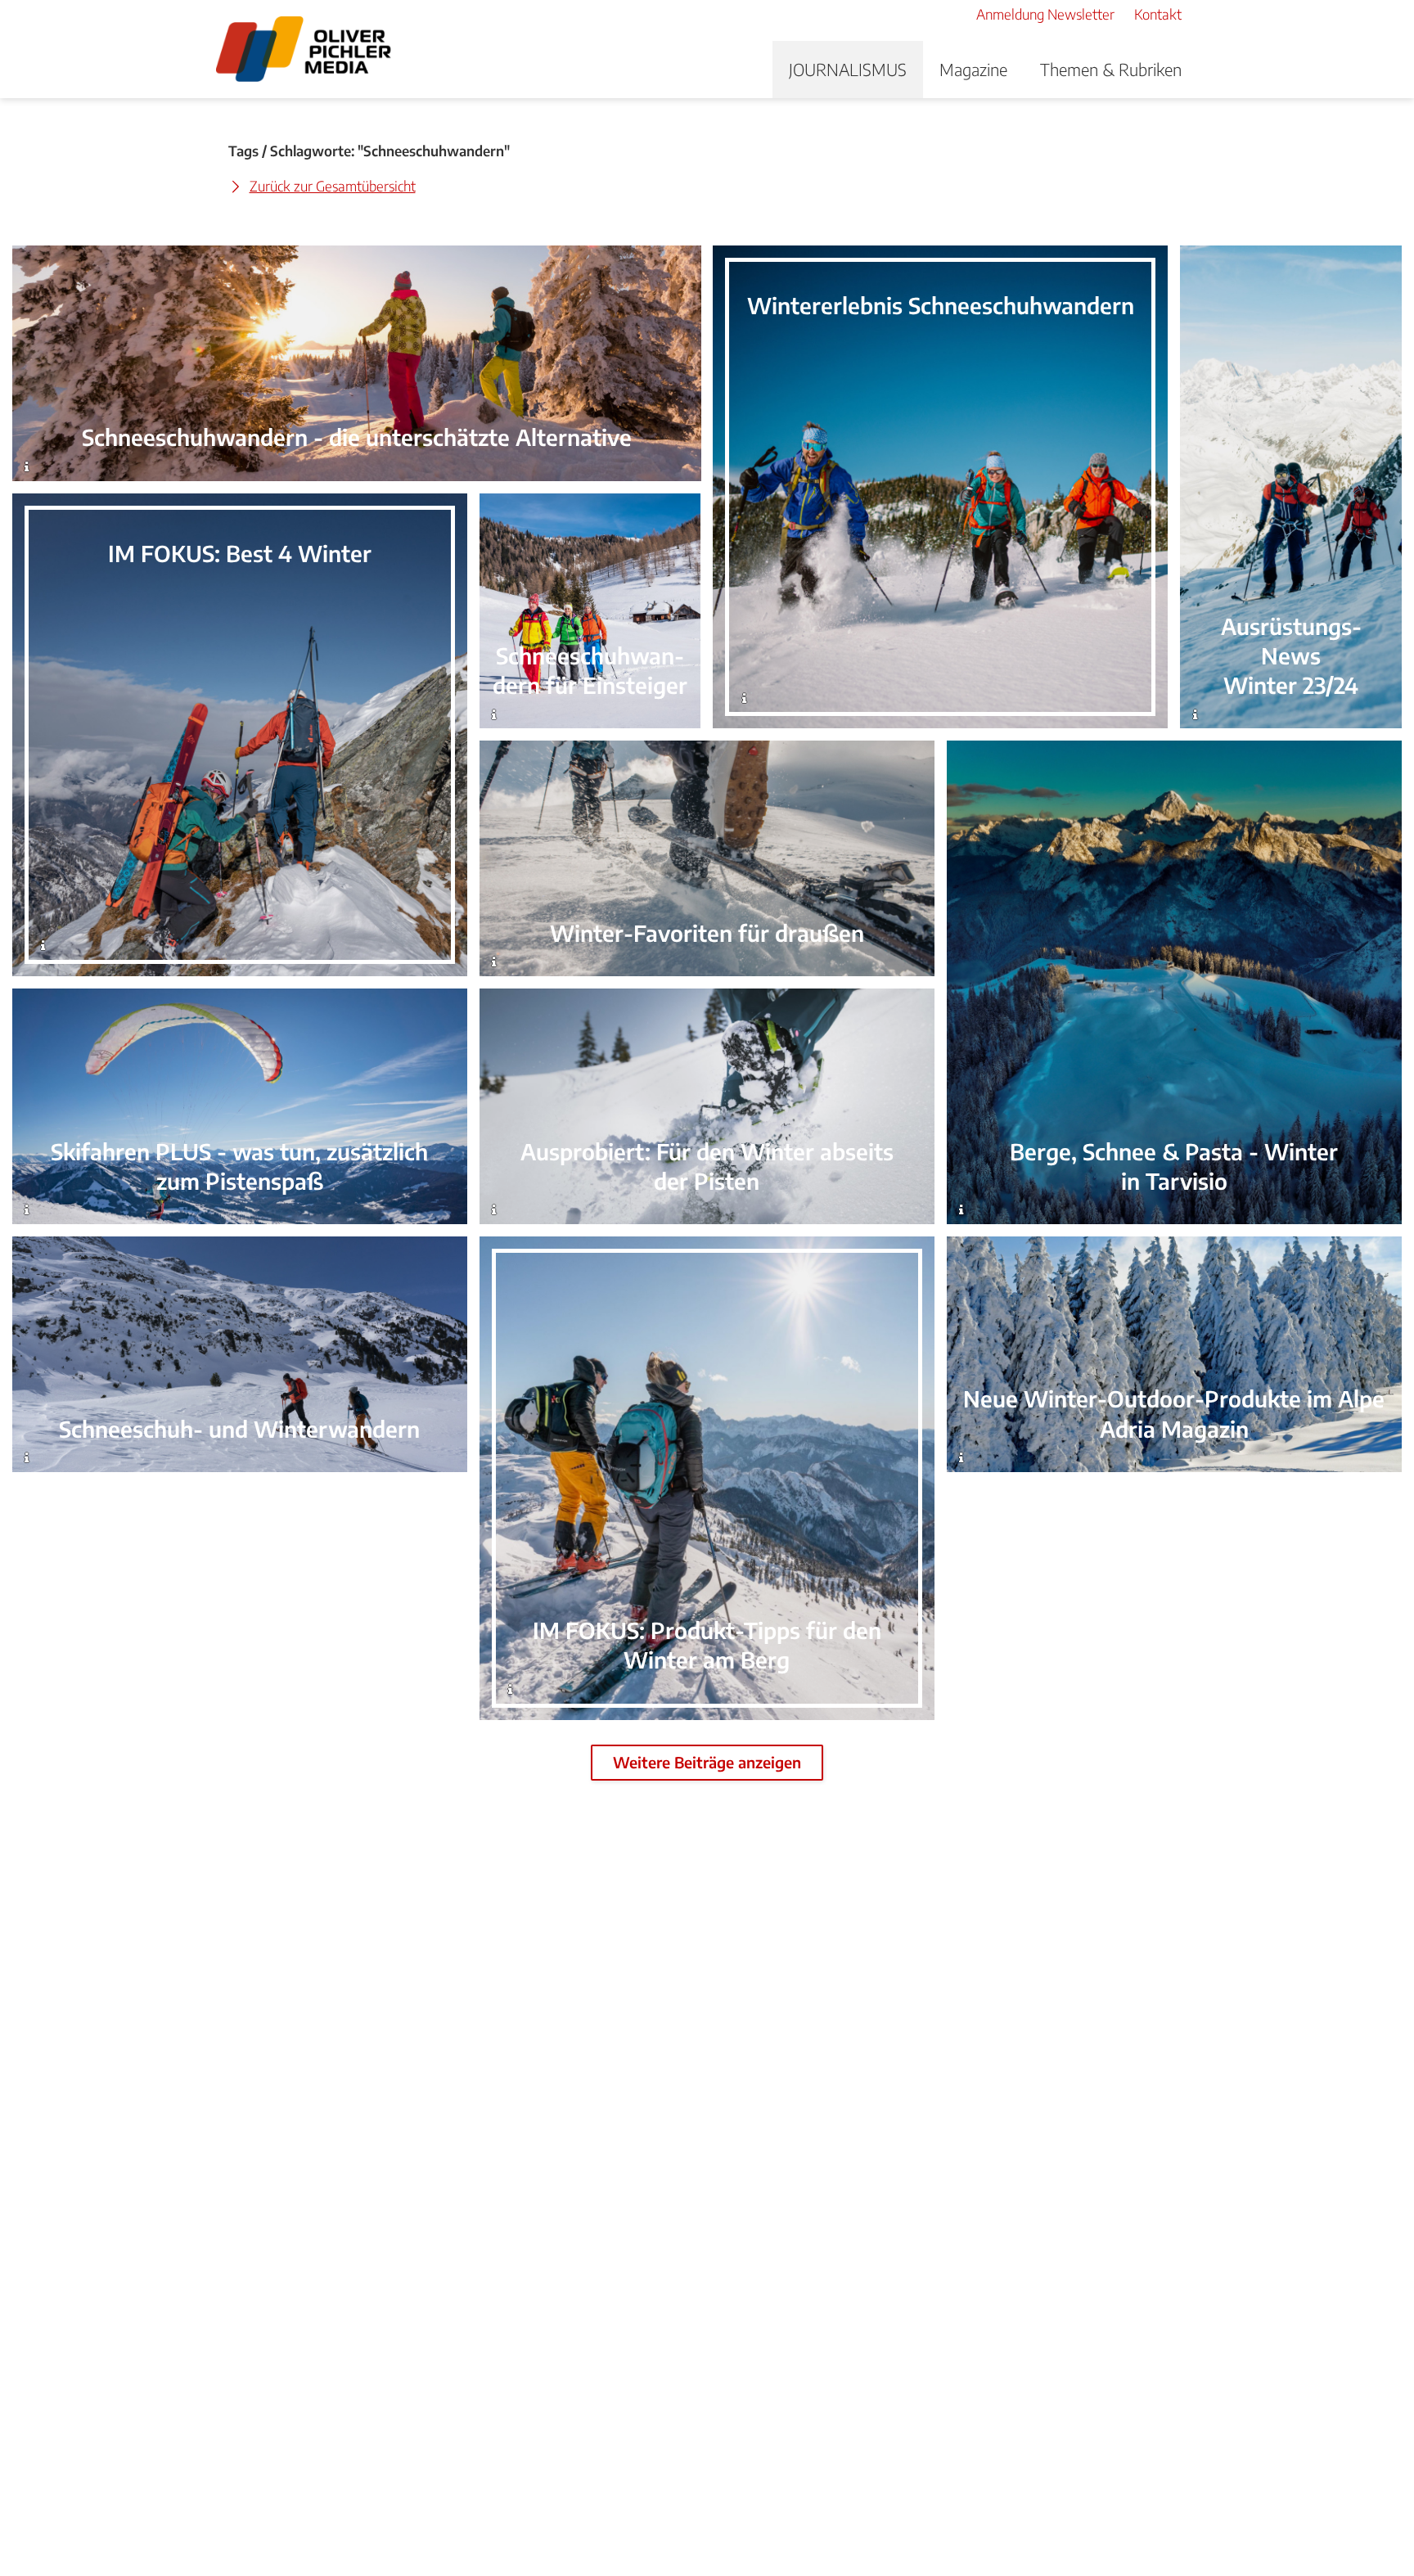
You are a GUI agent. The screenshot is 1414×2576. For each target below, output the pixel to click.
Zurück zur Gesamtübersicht (333, 186)
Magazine (973, 69)
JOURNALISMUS (848, 69)
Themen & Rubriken (1111, 69)
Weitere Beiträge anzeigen (707, 1762)
